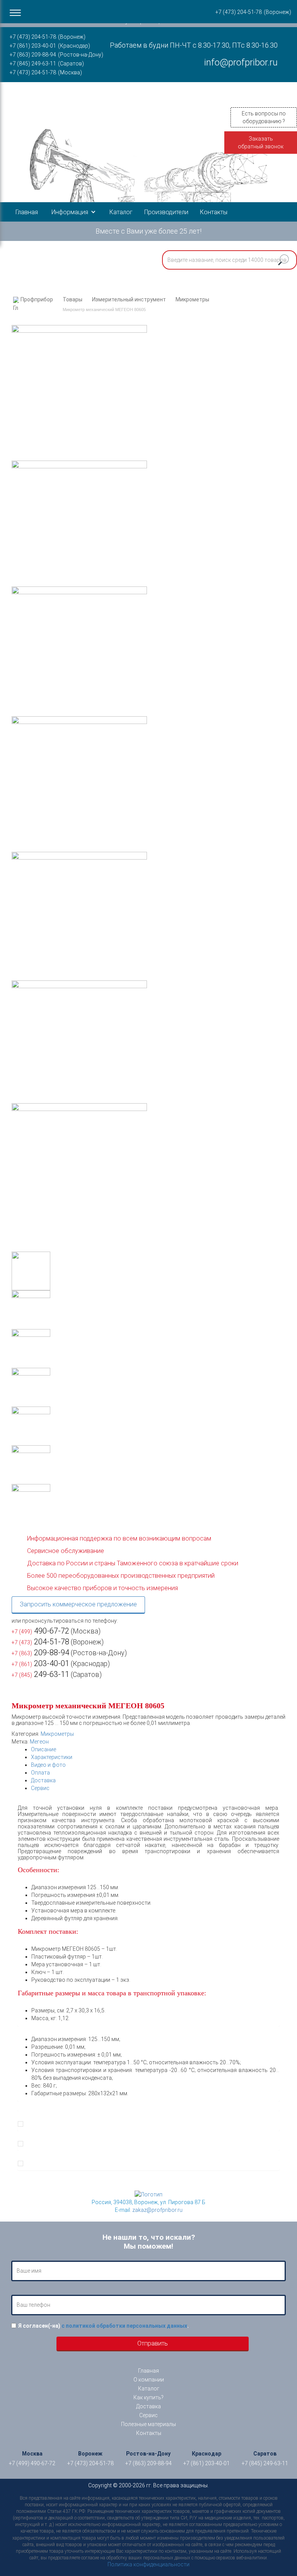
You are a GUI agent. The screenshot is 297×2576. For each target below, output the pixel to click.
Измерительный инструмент (129, 299)
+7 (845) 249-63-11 (33, 64)
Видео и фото (48, 1765)
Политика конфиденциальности (148, 2564)
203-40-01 (40, 1663)
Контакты (214, 212)
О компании (149, 2380)
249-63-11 (40, 1674)
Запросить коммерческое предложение (78, 1604)
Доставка (43, 1780)
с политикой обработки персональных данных (124, 2326)
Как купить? (148, 2397)
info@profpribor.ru (241, 62)
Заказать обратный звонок (261, 143)
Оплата (40, 1773)
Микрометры (192, 299)
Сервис (40, 1788)
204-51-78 (40, 1642)
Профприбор (37, 299)
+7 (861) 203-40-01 (33, 46)
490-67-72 (40, 1631)
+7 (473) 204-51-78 (33, 37)
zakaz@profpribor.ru (157, 2210)
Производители (166, 212)
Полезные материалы (148, 2424)
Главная (27, 212)
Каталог (121, 212)
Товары (73, 299)
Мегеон (39, 1742)
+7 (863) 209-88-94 (33, 55)
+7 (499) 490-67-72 (32, 2463)
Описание (44, 1749)
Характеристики (52, 1757)
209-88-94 (40, 1653)
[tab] (155, 1749)
